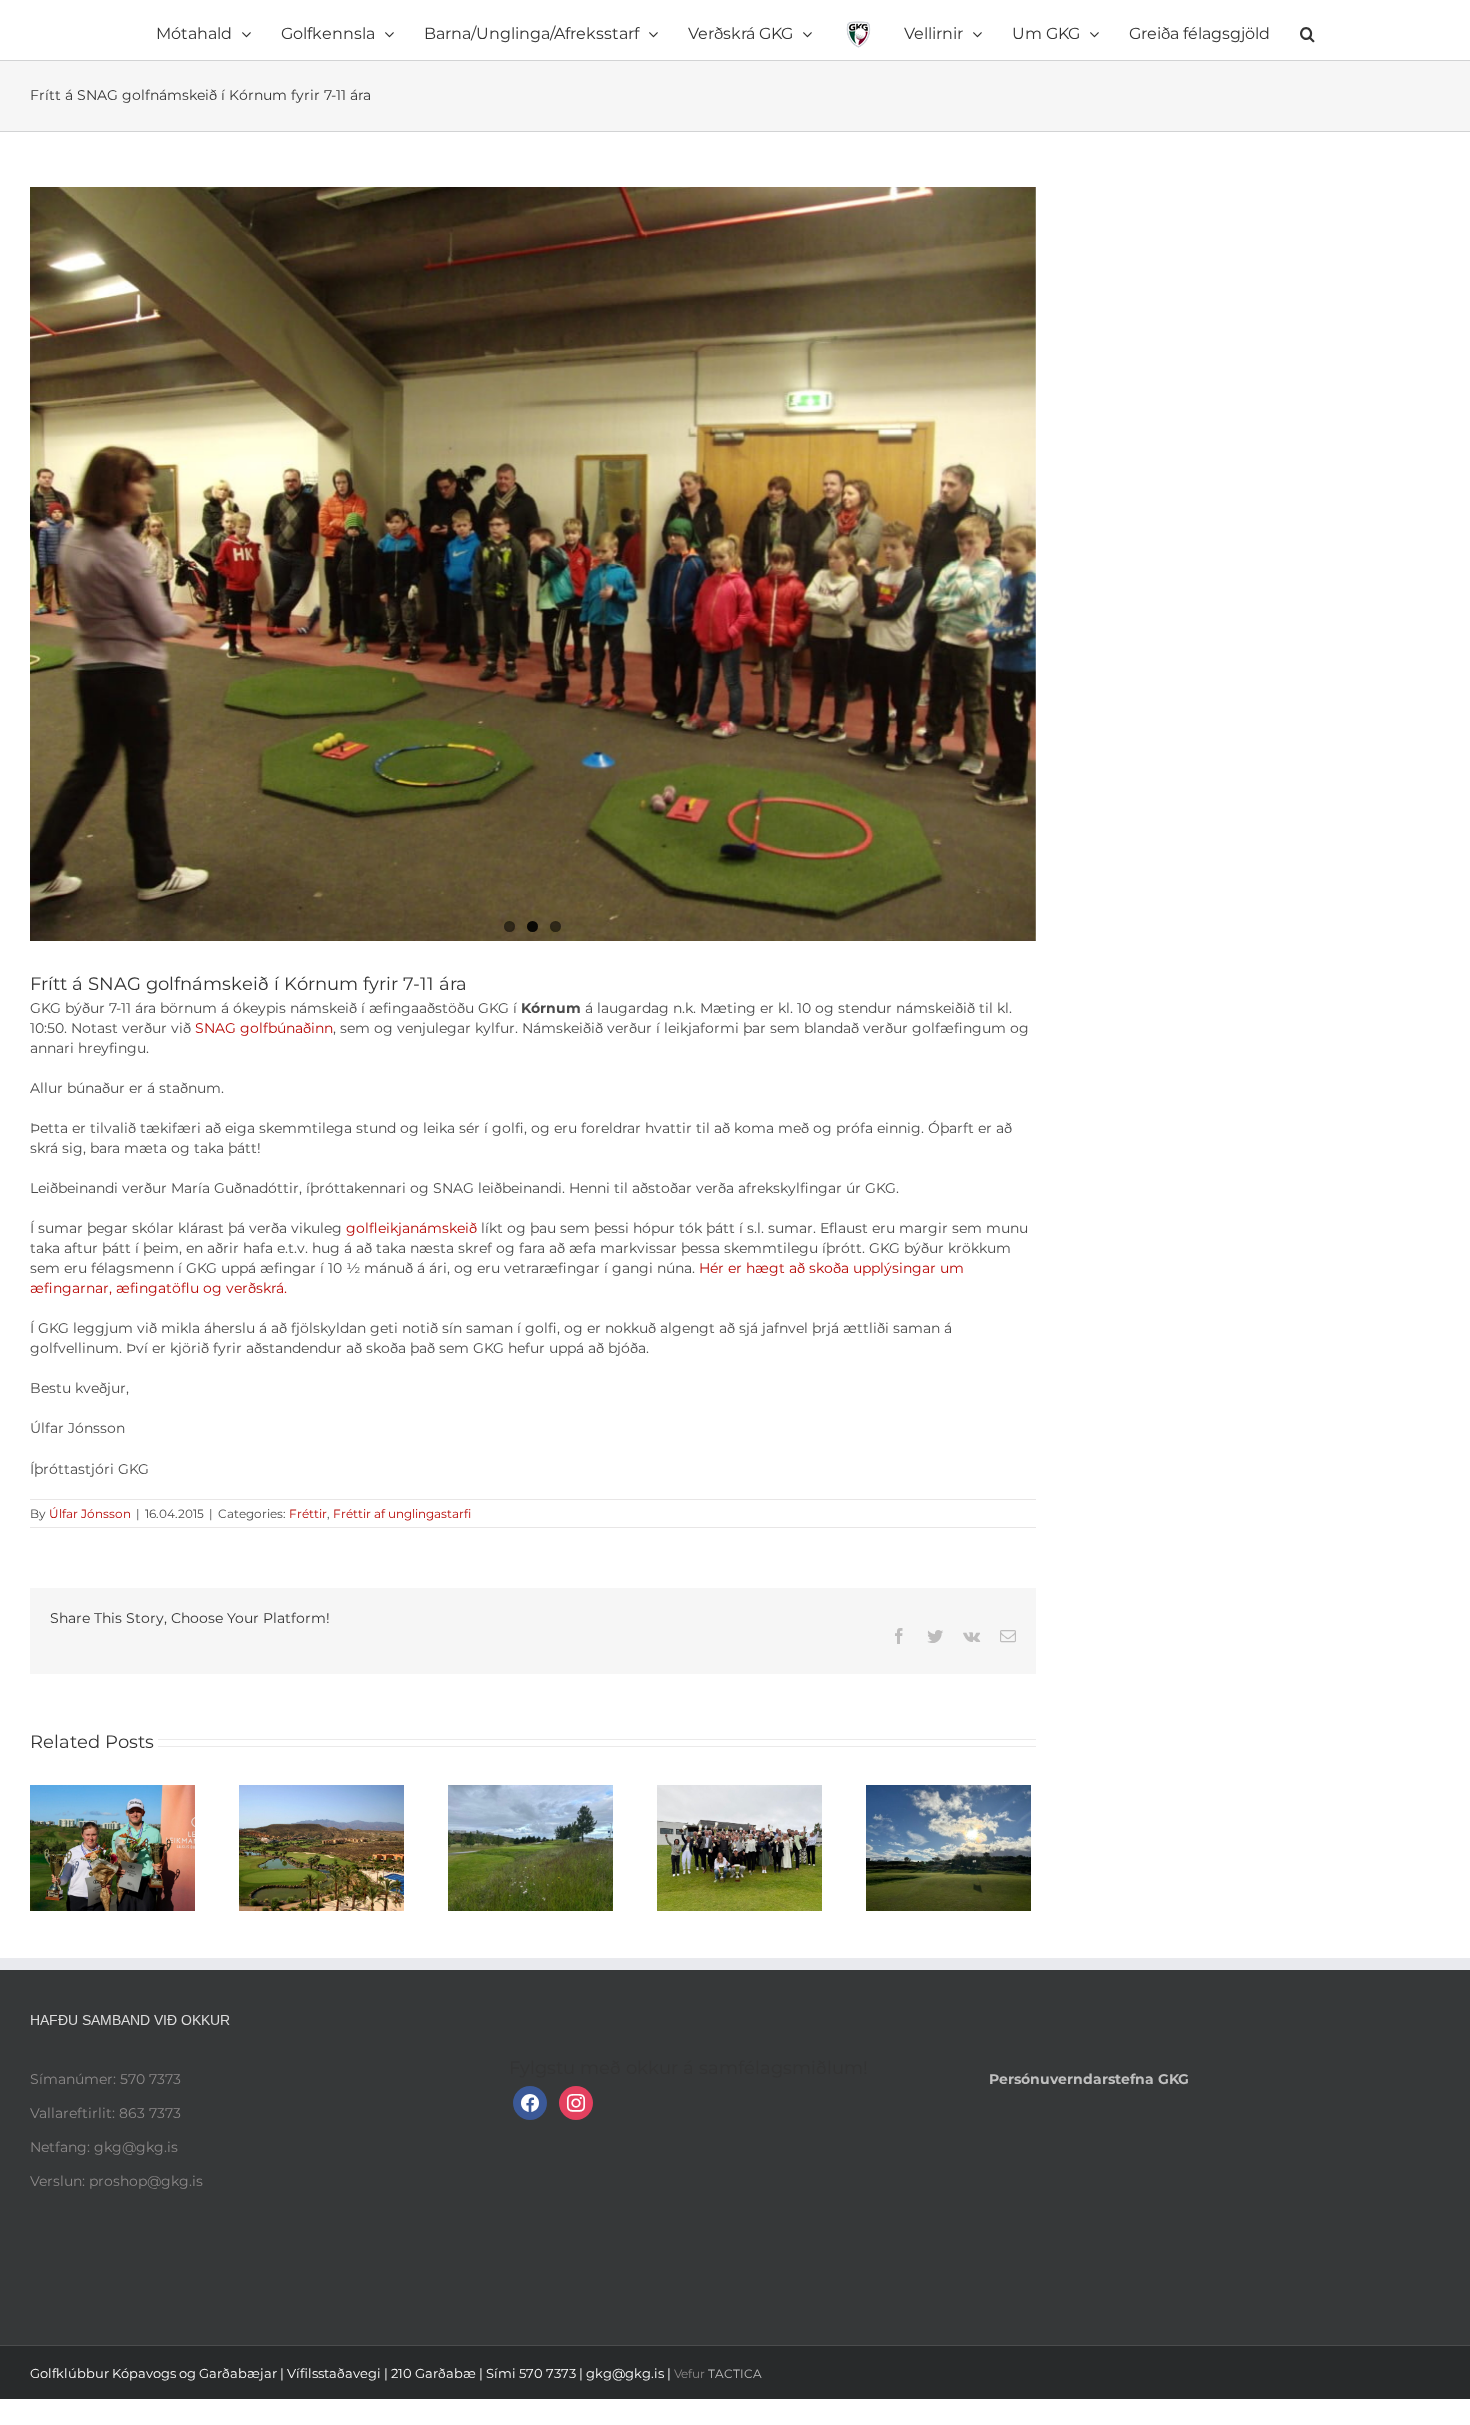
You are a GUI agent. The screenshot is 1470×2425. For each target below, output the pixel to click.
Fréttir (308, 1513)
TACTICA (735, 2373)
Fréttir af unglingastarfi (402, 1513)
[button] (1197, 30)
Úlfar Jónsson (90, 1513)
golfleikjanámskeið (413, 1228)
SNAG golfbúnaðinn (264, 1028)
